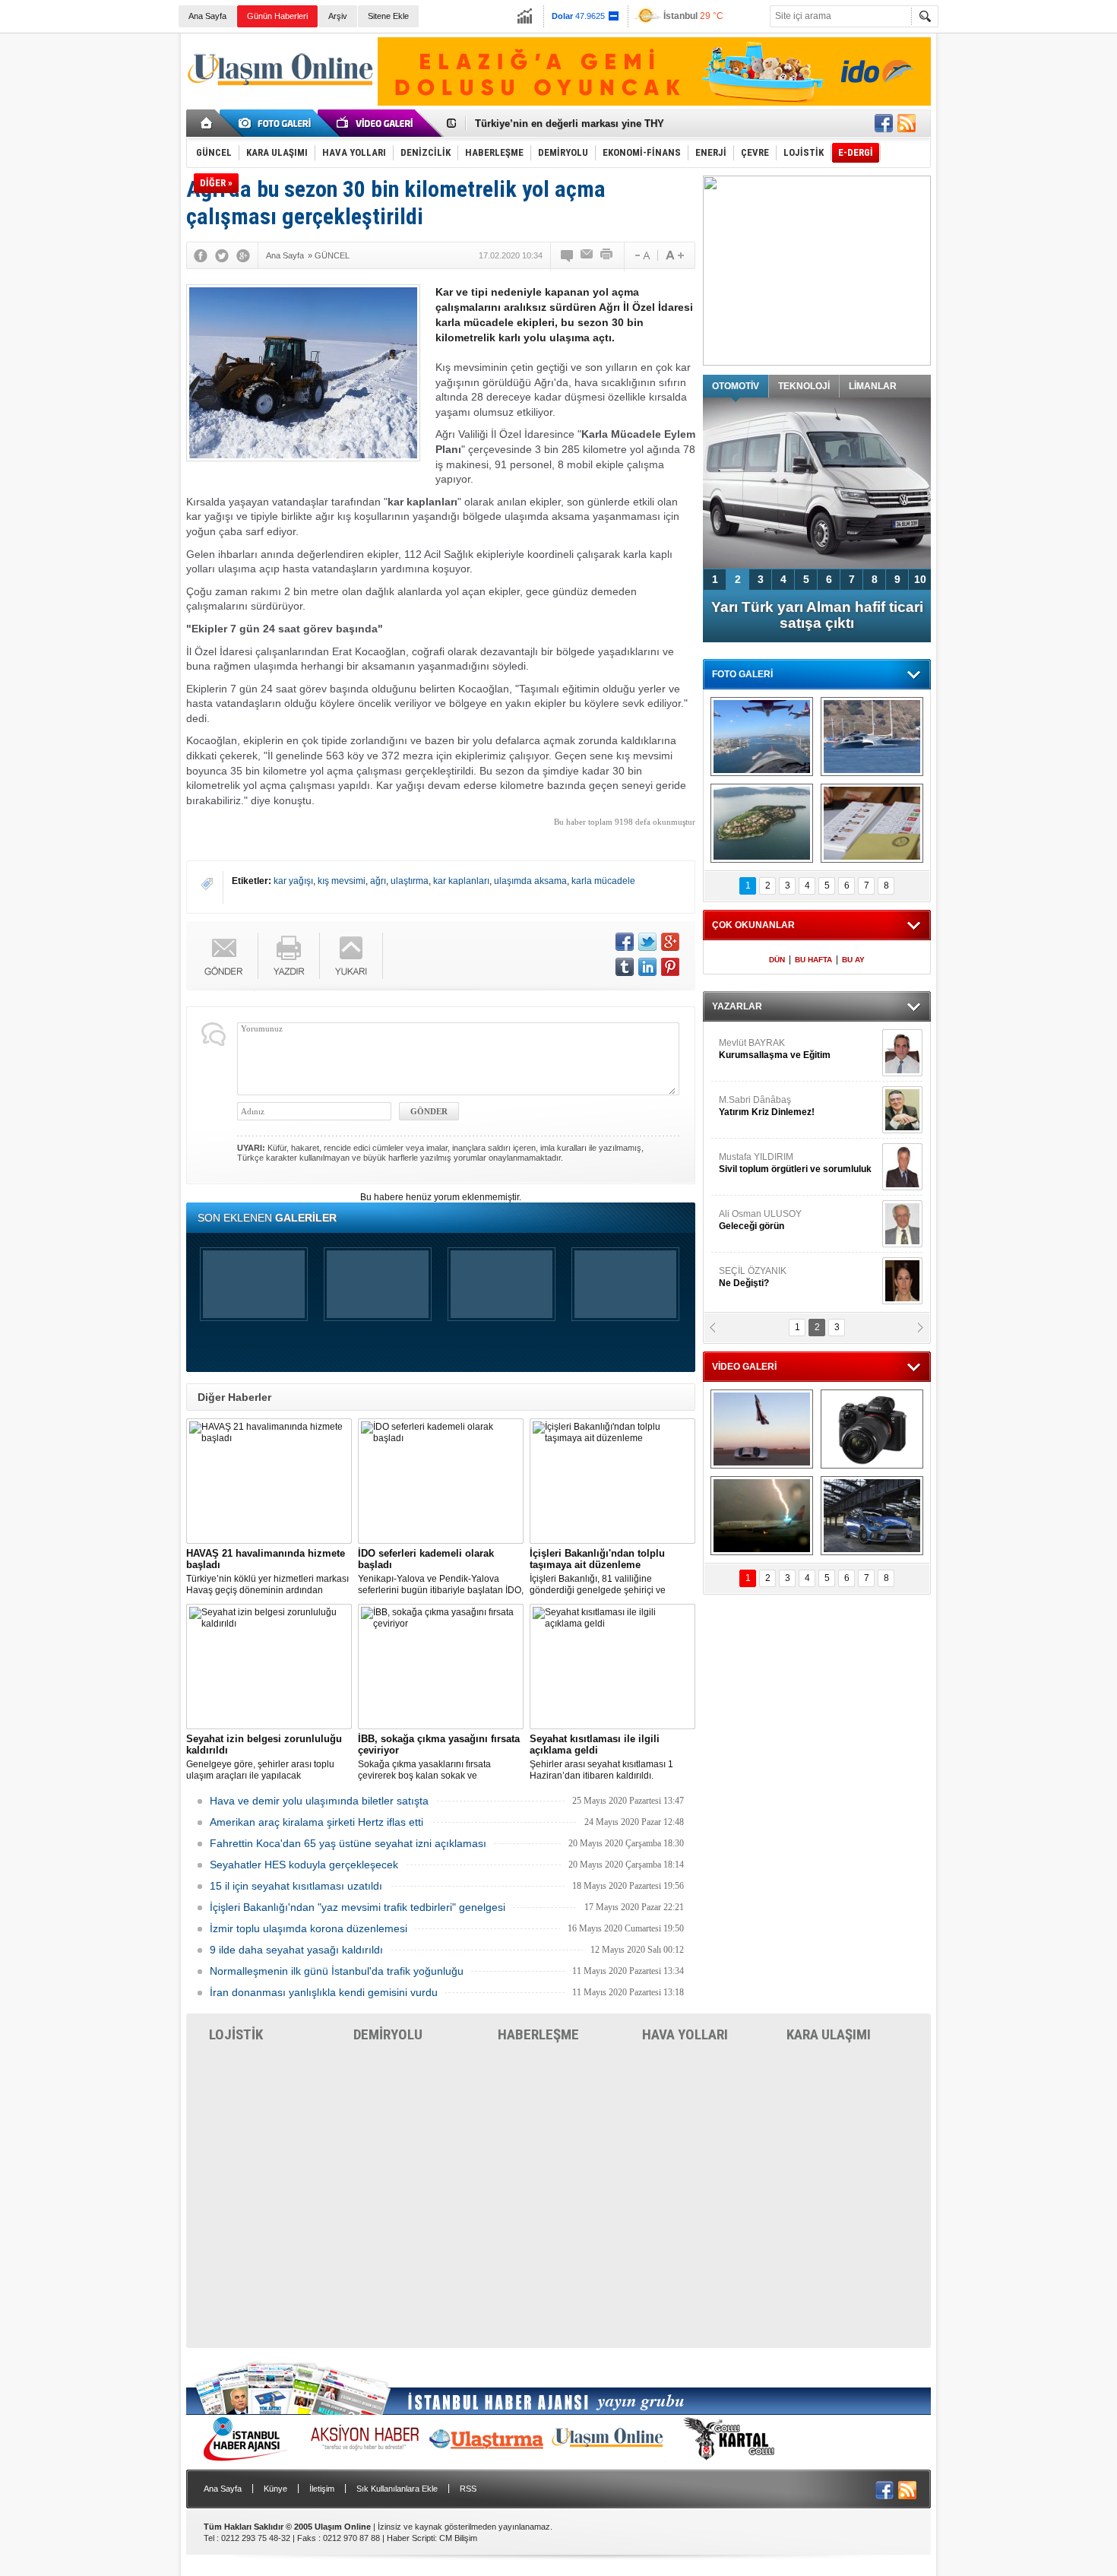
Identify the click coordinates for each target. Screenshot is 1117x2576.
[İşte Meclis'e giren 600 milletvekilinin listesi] (872, 823)
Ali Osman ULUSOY (760, 1220)
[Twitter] (222, 255)
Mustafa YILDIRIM (795, 1163)
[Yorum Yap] (568, 255)
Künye (275, 2489)
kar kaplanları (461, 881)
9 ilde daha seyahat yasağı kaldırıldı (296, 1950)
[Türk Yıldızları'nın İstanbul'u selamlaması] (762, 737)
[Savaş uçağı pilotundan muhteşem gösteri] (762, 1429)
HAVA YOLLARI (685, 2034)
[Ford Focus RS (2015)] (872, 1516)
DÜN (777, 960)
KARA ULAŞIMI (829, 2034)
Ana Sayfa (207, 16)
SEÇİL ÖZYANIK (753, 1277)
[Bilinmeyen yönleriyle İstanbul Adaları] (762, 823)
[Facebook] (201, 255)
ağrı (378, 881)
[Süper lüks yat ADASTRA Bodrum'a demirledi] (872, 737)
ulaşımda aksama (530, 881)
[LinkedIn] (647, 967)
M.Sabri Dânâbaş (767, 1106)
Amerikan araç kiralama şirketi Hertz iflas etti (316, 1822)
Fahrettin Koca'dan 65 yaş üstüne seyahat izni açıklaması (348, 1843)
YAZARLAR (737, 1006)
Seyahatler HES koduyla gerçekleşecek (304, 1865)
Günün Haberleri (277, 16)
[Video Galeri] (376, 123)
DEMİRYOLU (388, 2034)
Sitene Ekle (388, 16)
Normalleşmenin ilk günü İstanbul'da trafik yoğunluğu (337, 1971)
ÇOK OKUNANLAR (753, 925)
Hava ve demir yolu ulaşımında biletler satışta (319, 1801)
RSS (468, 2489)
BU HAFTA (813, 960)
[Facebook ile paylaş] (884, 123)
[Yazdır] (607, 255)
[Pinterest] (670, 967)
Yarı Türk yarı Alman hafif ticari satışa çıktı (817, 615)
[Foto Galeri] (277, 123)
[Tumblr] (625, 967)
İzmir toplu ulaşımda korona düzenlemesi (309, 1928)
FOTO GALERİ (742, 674)
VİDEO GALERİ (744, 1367)
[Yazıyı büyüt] (675, 255)
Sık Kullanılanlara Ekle (397, 2489)
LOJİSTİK (236, 2034)
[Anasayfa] (207, 123)
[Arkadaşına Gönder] (587, 255)
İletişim (322, 2489)
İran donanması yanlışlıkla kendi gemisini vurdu (324, 1992)
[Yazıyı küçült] (641, 255)
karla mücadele (603, 881)
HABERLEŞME (538, 2034)
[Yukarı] (351, 956)
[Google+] (243, 255)
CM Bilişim (458, 2538)
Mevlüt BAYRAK (775, 1049)
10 (920, 579)
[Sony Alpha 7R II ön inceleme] (872, 1429)
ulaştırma (410, 881)
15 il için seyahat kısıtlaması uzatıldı (296, 1886)
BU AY (853, 960)
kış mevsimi (342, 881)
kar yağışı (293, 881)
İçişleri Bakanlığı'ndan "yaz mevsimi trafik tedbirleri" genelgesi (358, 1907)
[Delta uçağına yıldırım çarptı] (762, 1516)
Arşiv (338, 16)
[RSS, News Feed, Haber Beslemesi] (907, 123)
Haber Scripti (411, 2538)
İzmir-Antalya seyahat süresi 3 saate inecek (576, 124)
